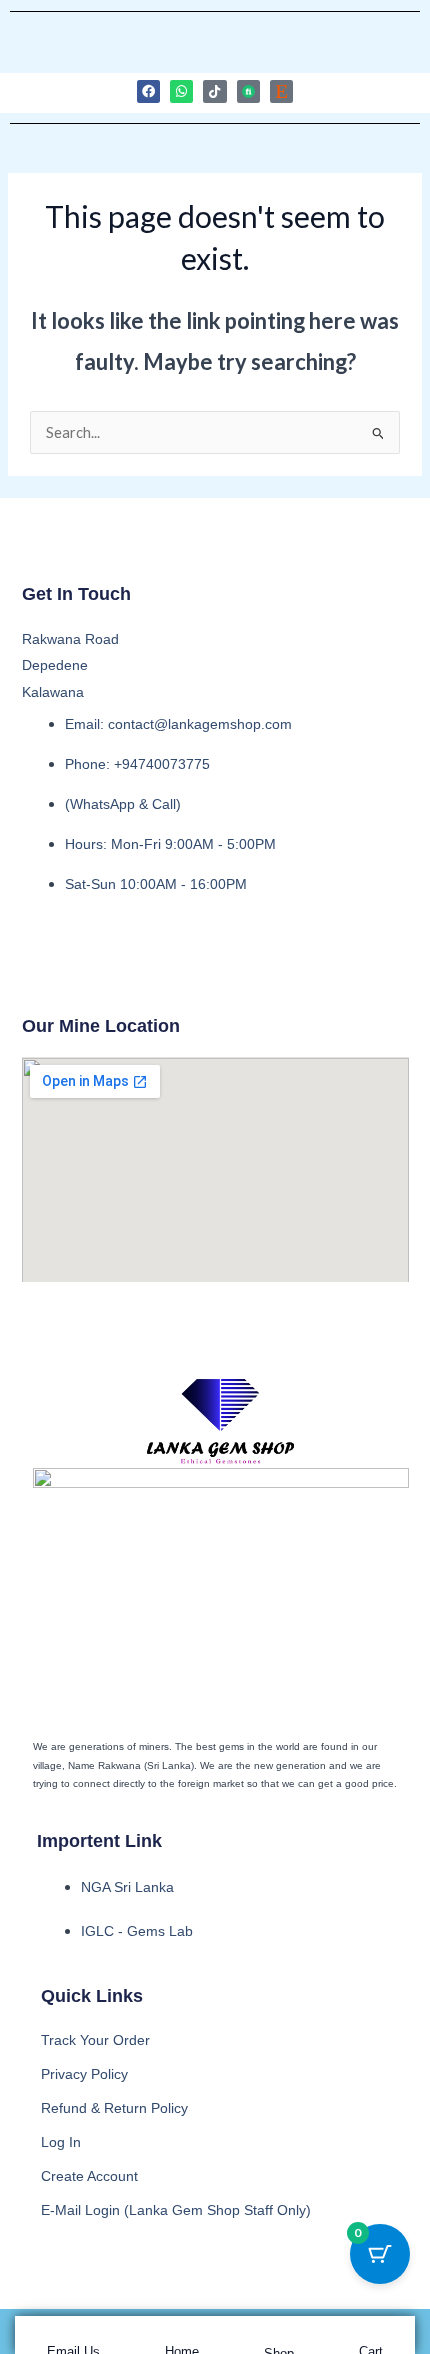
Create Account (89, 2176)
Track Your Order (95, 2040)
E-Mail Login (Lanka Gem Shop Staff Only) (176, 2210)
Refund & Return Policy (114, 2108)
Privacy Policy (84, 2074)
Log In (61, 2142)
